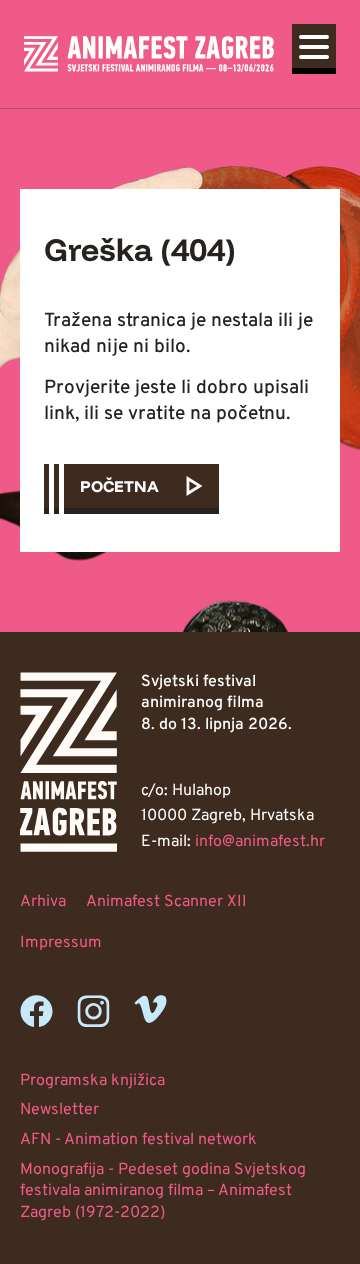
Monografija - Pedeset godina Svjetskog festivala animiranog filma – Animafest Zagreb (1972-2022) (163, 1191)
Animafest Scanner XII (166, 902)
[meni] (314, 46)
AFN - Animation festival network (138, 1140)
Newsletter (59, 1110)
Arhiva (43, 902)
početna (119, 486)
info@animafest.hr (260, 842)
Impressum (61, 943)
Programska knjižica (92, 1081)
